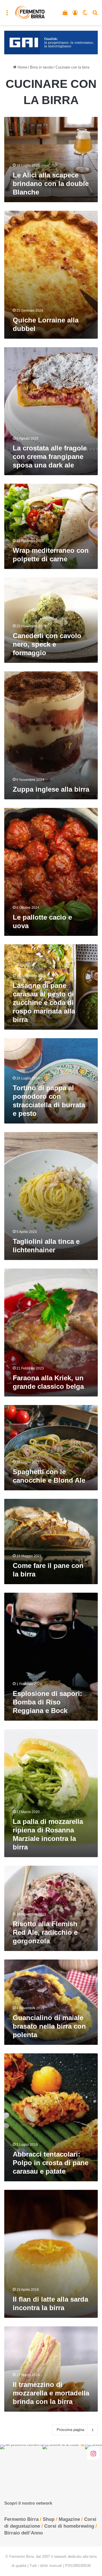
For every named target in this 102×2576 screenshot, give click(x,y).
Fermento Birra (21, 2519)
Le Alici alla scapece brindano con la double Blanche (51, 184)
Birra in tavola (41, 67)
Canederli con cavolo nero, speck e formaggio (47, 644)
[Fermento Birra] (30, 13)
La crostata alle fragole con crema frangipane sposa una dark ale (50, 457)
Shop (49, 2519)
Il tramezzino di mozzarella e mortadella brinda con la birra (51, 2393)
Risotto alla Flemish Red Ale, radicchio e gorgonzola (45, 1932)
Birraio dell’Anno (24, 2533)
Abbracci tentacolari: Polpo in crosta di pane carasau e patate (51, 2163)
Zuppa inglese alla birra (51, 789)
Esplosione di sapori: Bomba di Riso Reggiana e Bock (47, 1702)
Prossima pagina (70, 2430)
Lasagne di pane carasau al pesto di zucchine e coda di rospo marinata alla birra (44, 1003)
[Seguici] (93, 2453)
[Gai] (51, 42)
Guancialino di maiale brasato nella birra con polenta (49, 2026)
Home (22, 67)
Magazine (69, 2519)
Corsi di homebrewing (69, 2526)
